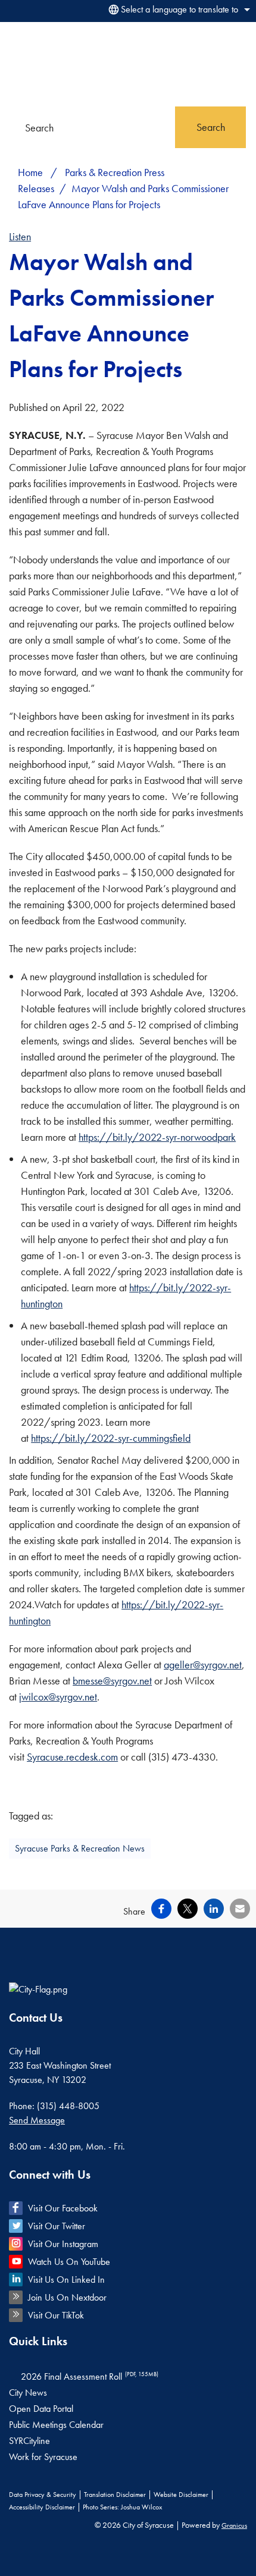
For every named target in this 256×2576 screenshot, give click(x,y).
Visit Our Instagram (63, 2244)
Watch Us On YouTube (69, 2262)
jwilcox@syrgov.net (58, 1697)
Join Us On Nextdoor (67, 2297)
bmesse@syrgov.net (112, 1681)
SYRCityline (29, 2441)
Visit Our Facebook (63, 2208)
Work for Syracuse (43, 2457)
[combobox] (177, 10)
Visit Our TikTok (56, 2315)
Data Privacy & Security (43, 2495)
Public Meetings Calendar (56, 2425)
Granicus (234, 2525)
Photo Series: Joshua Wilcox (122, 2507)
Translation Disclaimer (115, 2495)
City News (28, 2393)
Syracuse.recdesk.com (72, 1757)
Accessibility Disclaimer (42, 2507)
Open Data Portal (41, 2409)
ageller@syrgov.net (203, 1664)
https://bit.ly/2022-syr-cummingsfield (111, 1438)
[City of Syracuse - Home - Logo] (39, 64)
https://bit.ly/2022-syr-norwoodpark (157, 1137)
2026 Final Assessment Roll (90, 2376)
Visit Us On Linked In (66, 2280)
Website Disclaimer (181, 2495)
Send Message (37, 2120)
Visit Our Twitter (57, 2226)
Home (30, 172)
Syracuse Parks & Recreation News (80, 1848)
